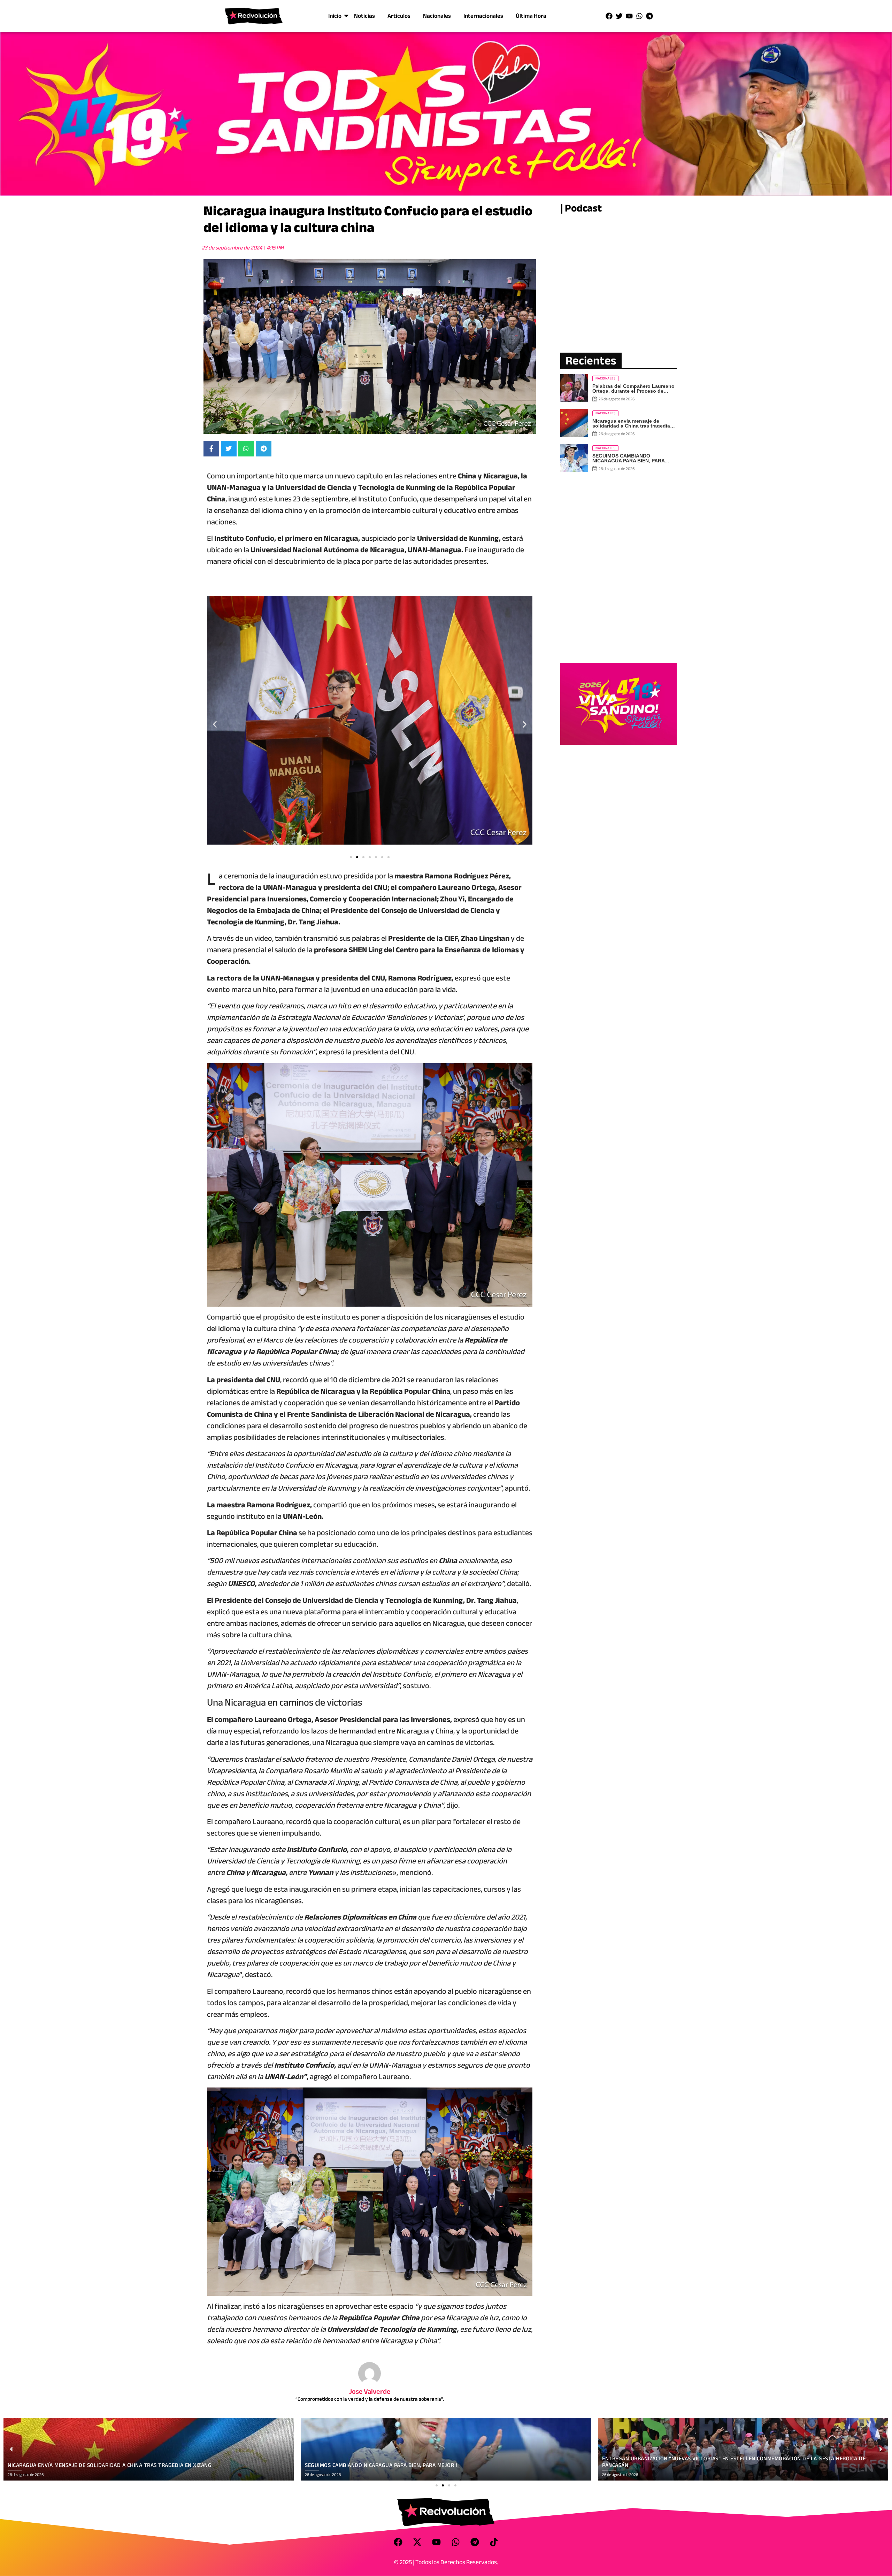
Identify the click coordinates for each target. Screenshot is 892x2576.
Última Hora (531, 16)
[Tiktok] (494, 2542)
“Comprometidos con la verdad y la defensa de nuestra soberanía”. (370, 2399)
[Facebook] (609, 16)
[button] (215, 725)
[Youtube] (629, 16)
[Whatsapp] (639, 16)
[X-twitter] (417, 2542)
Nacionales (437, 16)
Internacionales (483, 16)
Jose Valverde (370, 2392)
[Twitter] (619, 16)
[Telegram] (649, 16)
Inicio (335, 16)
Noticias (364, 16)
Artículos (399, 16)
